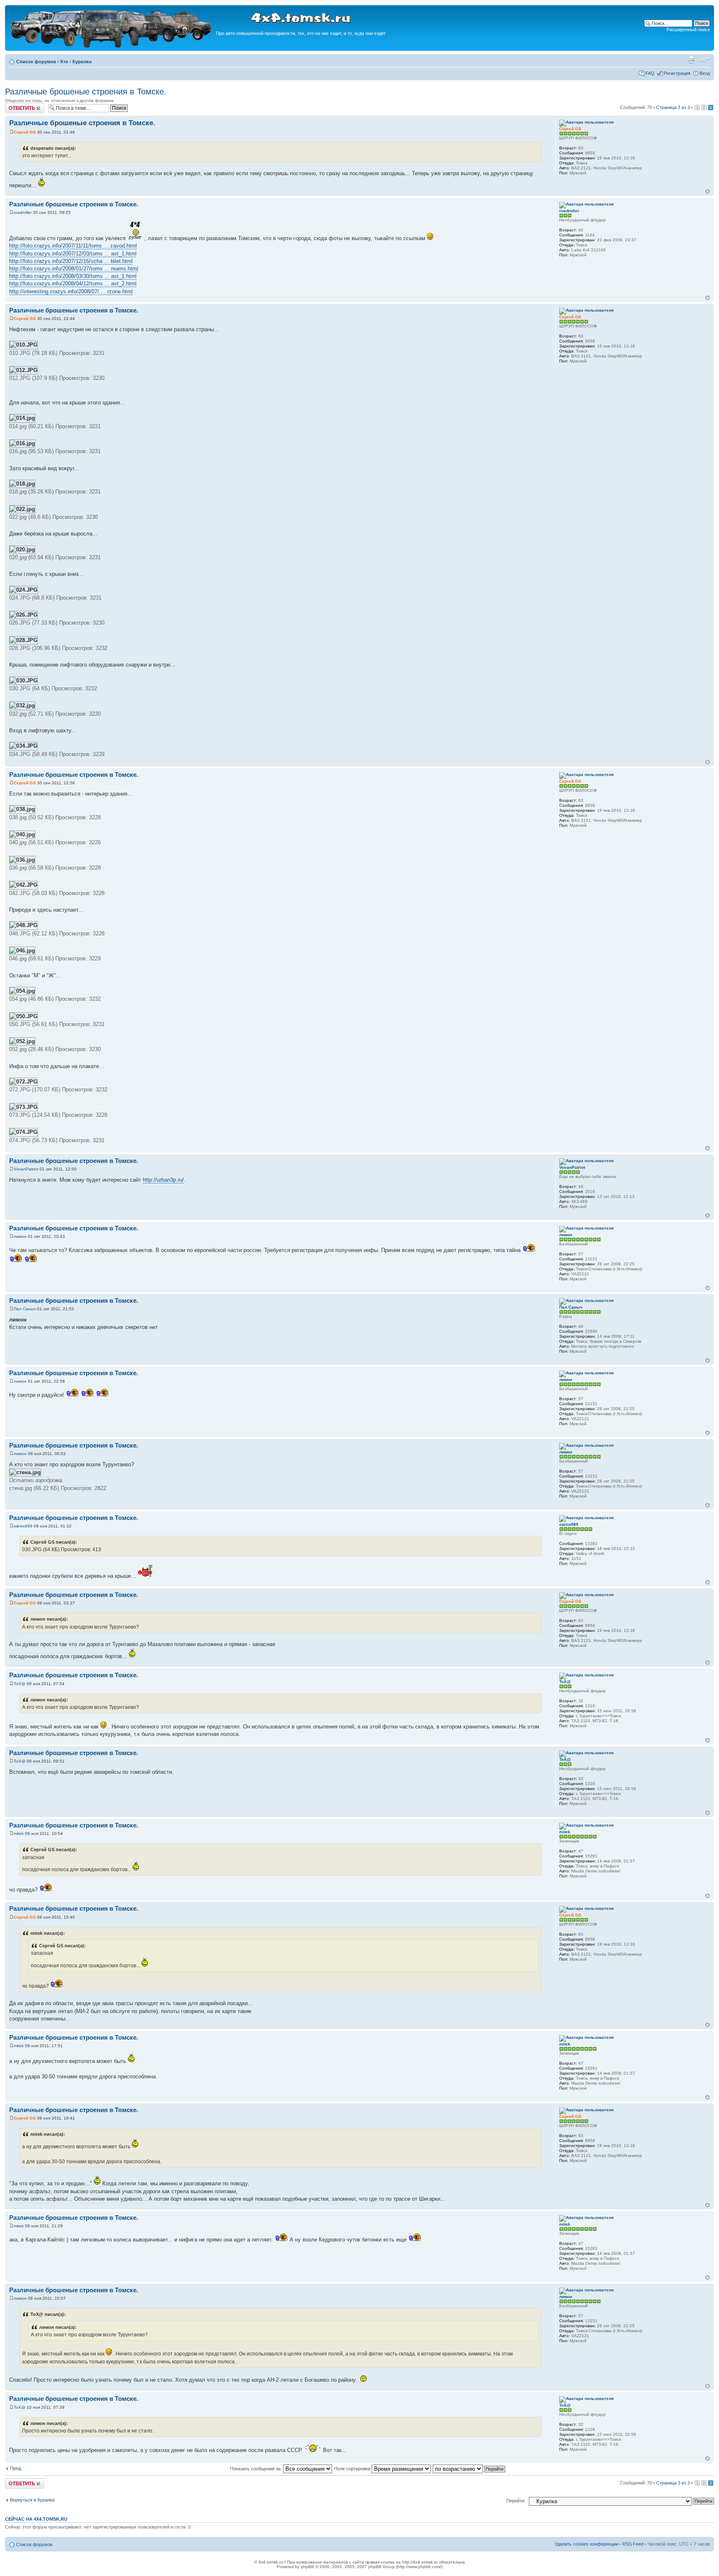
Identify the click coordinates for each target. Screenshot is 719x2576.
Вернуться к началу (708, 192)
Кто (64, 62)
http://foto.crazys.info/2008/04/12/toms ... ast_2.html (73, 284)
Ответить (15, 105)
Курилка (82, 62)
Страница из (673, 107)
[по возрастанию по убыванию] (469, 2469)
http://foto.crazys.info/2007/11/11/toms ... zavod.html (73, 246)
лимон (20, 1236)
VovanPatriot (26, 1169)
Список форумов (36, 62)
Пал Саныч (25, 1309)
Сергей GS (25, 132)
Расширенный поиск (688, 30)
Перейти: (516, 2501)
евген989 (23, 1526)
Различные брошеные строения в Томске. (86, 92)
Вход (705, 73)
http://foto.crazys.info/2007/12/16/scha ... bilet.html (71, 261)
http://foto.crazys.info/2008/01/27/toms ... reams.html (74, 269)
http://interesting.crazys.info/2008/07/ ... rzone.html (71, 291)
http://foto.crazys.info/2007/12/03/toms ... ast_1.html (73, 254)
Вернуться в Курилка (32, 2500)
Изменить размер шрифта (704, 60)
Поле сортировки (353, 2469)
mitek (19, 1833)
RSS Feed (633, 2544)
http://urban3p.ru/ (163, 1180)
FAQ (650, 73)
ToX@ (20, 1684)
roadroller (23, 212)
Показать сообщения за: (257, 2469)
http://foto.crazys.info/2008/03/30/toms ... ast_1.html (73, 276)
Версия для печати (691, 60)
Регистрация (677, 73)
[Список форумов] (112, 46)
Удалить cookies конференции (586, 2544)
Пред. (16, 2468)
